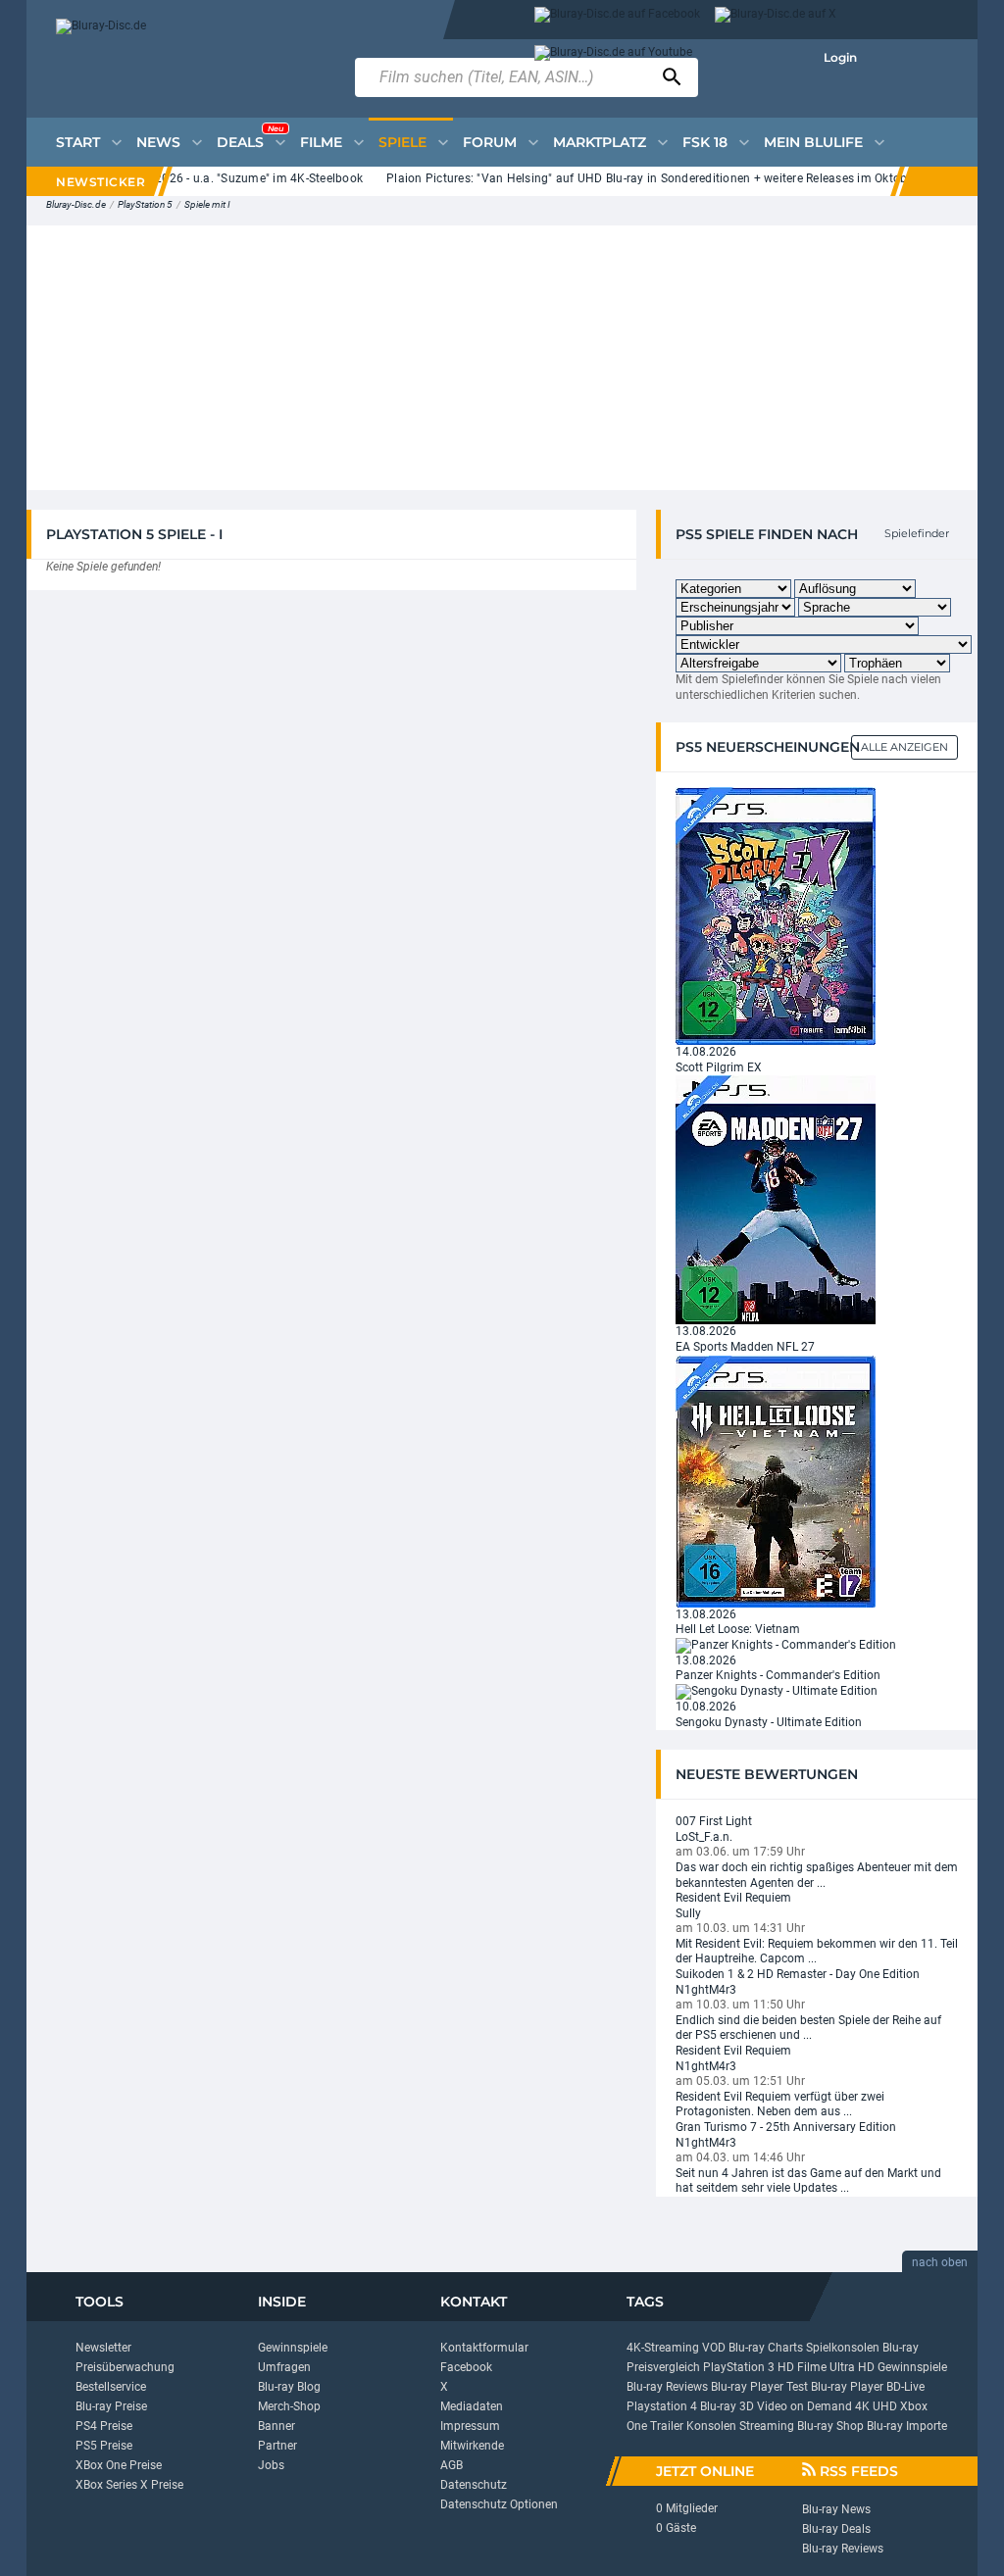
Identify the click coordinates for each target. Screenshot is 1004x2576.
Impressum (470, 2426)
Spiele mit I (207, 204)
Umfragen (284, 2367)
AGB (452, 2465)
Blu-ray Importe (907, 2426)
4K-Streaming (663, 2348)
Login (840, 57)
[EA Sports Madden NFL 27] (776, 1200)
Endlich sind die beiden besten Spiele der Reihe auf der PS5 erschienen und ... (808, 2028)
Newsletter (103, 2348)
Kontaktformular (484, 2348)
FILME (321, 142)
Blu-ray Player (847, 2387)
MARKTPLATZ (600, 142)
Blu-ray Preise (111, 2406)
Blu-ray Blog (289, 2387)
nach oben (940, 2262)
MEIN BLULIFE (813, 142)
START (78, 142)
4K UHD (876, 2406)
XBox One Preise (119, 2465)
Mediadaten (472, 2406)
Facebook (466, 2367)
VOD (714, 2348)
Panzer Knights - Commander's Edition (778, 1675)
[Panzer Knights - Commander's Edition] (786, 1645)
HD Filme (802, 2367)
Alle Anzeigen (904, 747)
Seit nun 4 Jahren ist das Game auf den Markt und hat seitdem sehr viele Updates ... (808, 2181)
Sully (688, 1913)
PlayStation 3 (739, 2367)
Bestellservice (111, 2387)
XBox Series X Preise (129, 2485)
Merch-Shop (289, 2406)
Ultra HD (852, 2367)
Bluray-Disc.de (76, 204)
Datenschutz (474, 2485)
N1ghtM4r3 (706, 1990)
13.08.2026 (706, 1331)
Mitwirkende (472, 2446)
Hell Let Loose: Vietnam (738, 1629)
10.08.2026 (706, 1707)
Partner (277, 2446)
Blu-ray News (836, 2509)
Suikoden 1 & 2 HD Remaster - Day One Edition (798, 1974)
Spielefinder (917, 533)
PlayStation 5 (145, 204)
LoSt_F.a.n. (704, 1837)
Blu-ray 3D (727, 2406)
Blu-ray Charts (766, 2348)
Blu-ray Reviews (667, 2387)
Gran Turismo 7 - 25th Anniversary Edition (786, 2127)
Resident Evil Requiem (733, 1898)
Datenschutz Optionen (499, 2504)
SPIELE (402, 142)
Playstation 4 (662, 2406)
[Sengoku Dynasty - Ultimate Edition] (777, 1691)
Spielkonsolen (843, 2348)
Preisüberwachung (125, 2367)
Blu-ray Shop (830, 2426)
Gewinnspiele (293, 2348)
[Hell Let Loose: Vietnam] (776, 1480)
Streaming (767, 2426)
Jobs (271, 2465)
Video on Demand (804, 2406)
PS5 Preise (104, 2446)
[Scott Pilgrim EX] (776, 916)
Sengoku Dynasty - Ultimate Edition (769, 1722)
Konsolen (711, 2426)
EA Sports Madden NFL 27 (745, 1347)
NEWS (158, 142)
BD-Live (905, 2387)
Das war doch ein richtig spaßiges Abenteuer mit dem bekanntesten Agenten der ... (817, 1875)
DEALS (250, 137)
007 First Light (714, 1821)
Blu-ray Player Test (759, 2387)
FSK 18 (705, 142)
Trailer (667, 2426)
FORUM (490, 142)
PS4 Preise (104, 2426)
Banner (276, 2426)
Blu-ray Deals (836, 2529)
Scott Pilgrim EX (719, 1067)
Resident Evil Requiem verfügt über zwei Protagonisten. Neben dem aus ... (780, 2105)
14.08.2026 (706, 1052)
